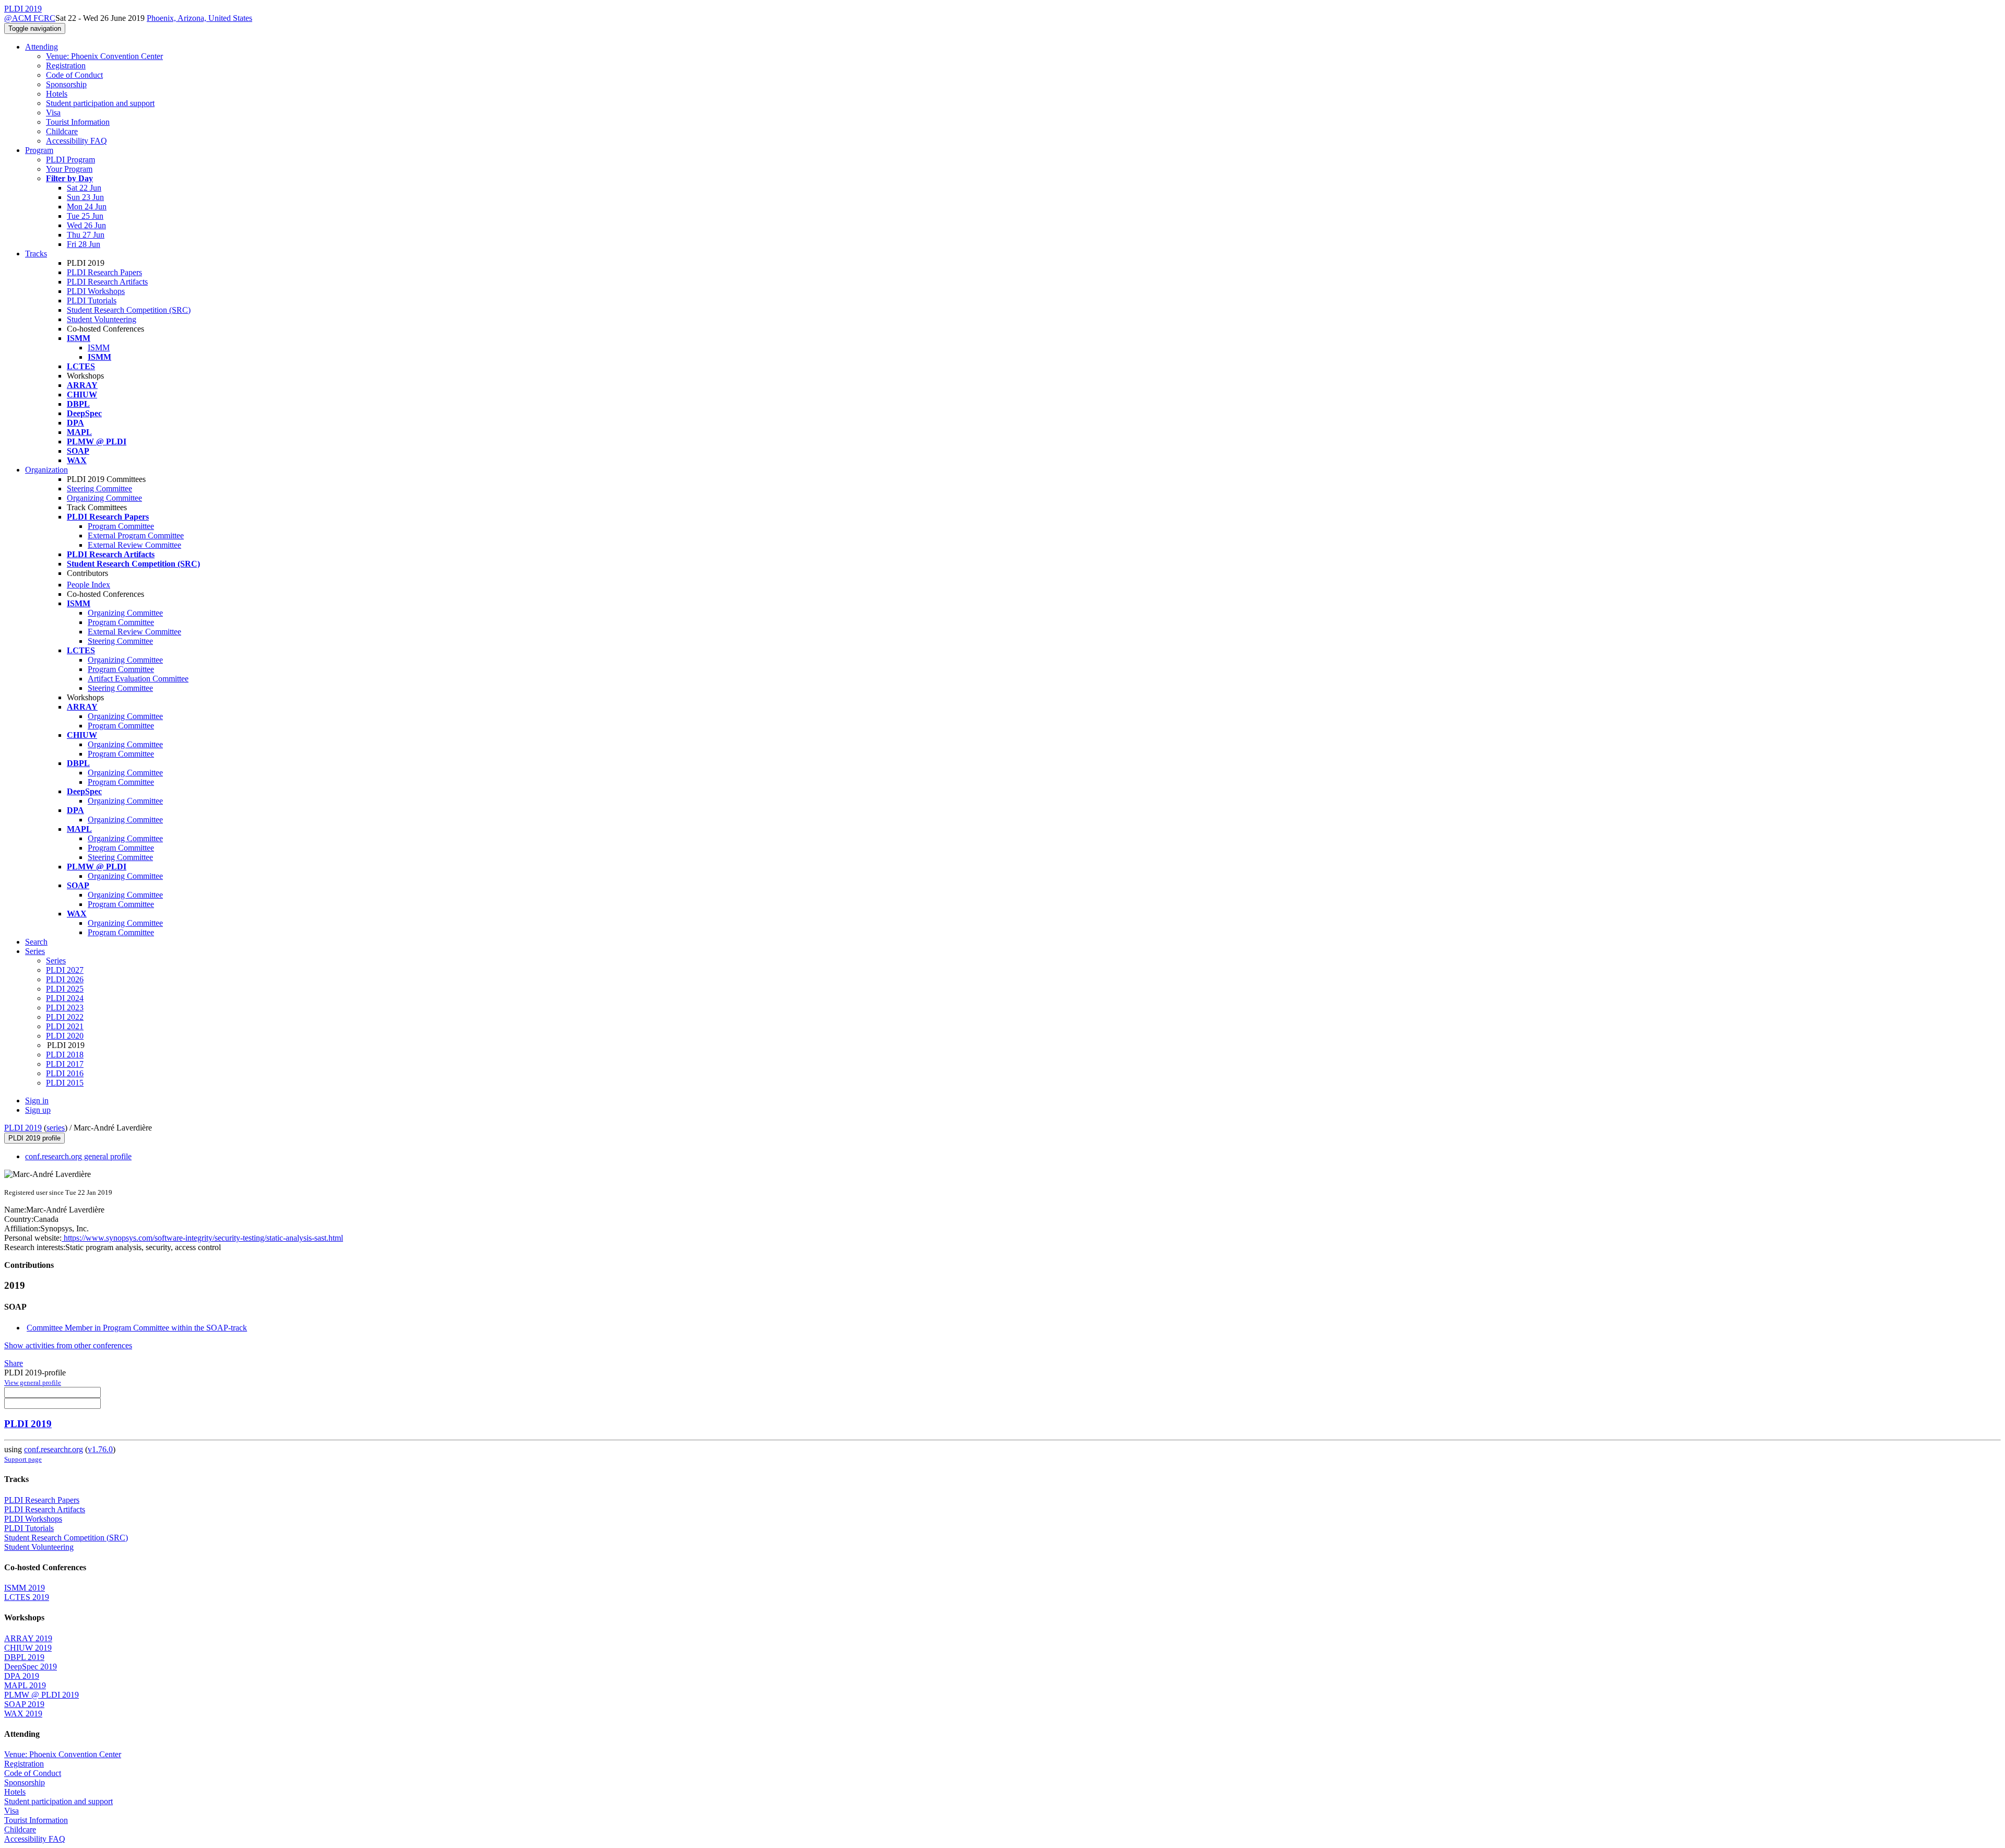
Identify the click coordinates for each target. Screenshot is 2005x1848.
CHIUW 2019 (28, 1648)
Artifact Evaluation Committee (138, 679)
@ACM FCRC (30, 18)
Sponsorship (66, 84)
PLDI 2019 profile (34, 1138)
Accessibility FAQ (76, 141)
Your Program (69, 169)
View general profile (33, 1382)
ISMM (99, 348)
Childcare (62, 131)
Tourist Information (78, 122)
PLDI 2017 (65, 1064)
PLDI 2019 (23, 1128)
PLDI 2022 (65, 1017)
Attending (42, 47)
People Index (89, 585)
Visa (53, 113)
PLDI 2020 (65, 1036)
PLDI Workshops (96, 291)
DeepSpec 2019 (31, 1667)
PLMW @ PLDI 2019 (42, 1695)
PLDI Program (70, 160)
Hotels (57, 94)
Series (56, 961)
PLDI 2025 (65, 989)
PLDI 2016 (65, 1073)
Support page (23, 1459)
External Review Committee (134, 545)
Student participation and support (100, 103)
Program (39, 150)
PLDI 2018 (65, 1055)
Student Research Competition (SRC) (129, 310)
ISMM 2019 (25, 1588)
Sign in (37, 1100)
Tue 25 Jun (85, 216)
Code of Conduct (74, 75)
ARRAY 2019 (28, 1638)
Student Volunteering (102, 319)
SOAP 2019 (24, 1704)
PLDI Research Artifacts (107, 282)
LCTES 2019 (27, 1597)
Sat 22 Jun (84, 188)
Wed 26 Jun (86, 225)
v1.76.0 (100, 1449)
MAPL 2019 (25, 1685)
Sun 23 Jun (85, 197)
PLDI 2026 (65, 979)
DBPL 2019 (24, 1657)
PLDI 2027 (65, 970)
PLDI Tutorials (92, 301)
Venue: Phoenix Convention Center (104, 56)
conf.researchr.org (54, 1449)
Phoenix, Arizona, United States (199, 18)
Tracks (36, 254)
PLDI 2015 (65, 1083)
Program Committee (121, 526)
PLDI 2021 (65, 1026)
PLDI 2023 (65, 1008)
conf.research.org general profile (78, 1156)
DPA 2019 (22, 1676)
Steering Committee (99, 489)
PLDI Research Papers (104, 272)
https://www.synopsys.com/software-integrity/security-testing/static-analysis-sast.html (202, 1238)
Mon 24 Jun (87, 207)
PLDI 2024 (65, 998)
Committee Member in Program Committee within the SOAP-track (137, 1328)
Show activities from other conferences (68, 1345)
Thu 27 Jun (86, 235)
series (56, 1128)
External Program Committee (136, 535)
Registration (66, 66)
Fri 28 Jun (84, 244)
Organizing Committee (104, 498)
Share (14, 1363)
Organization (46, 470)
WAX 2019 (23, 1714)
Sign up (38, 1110)
